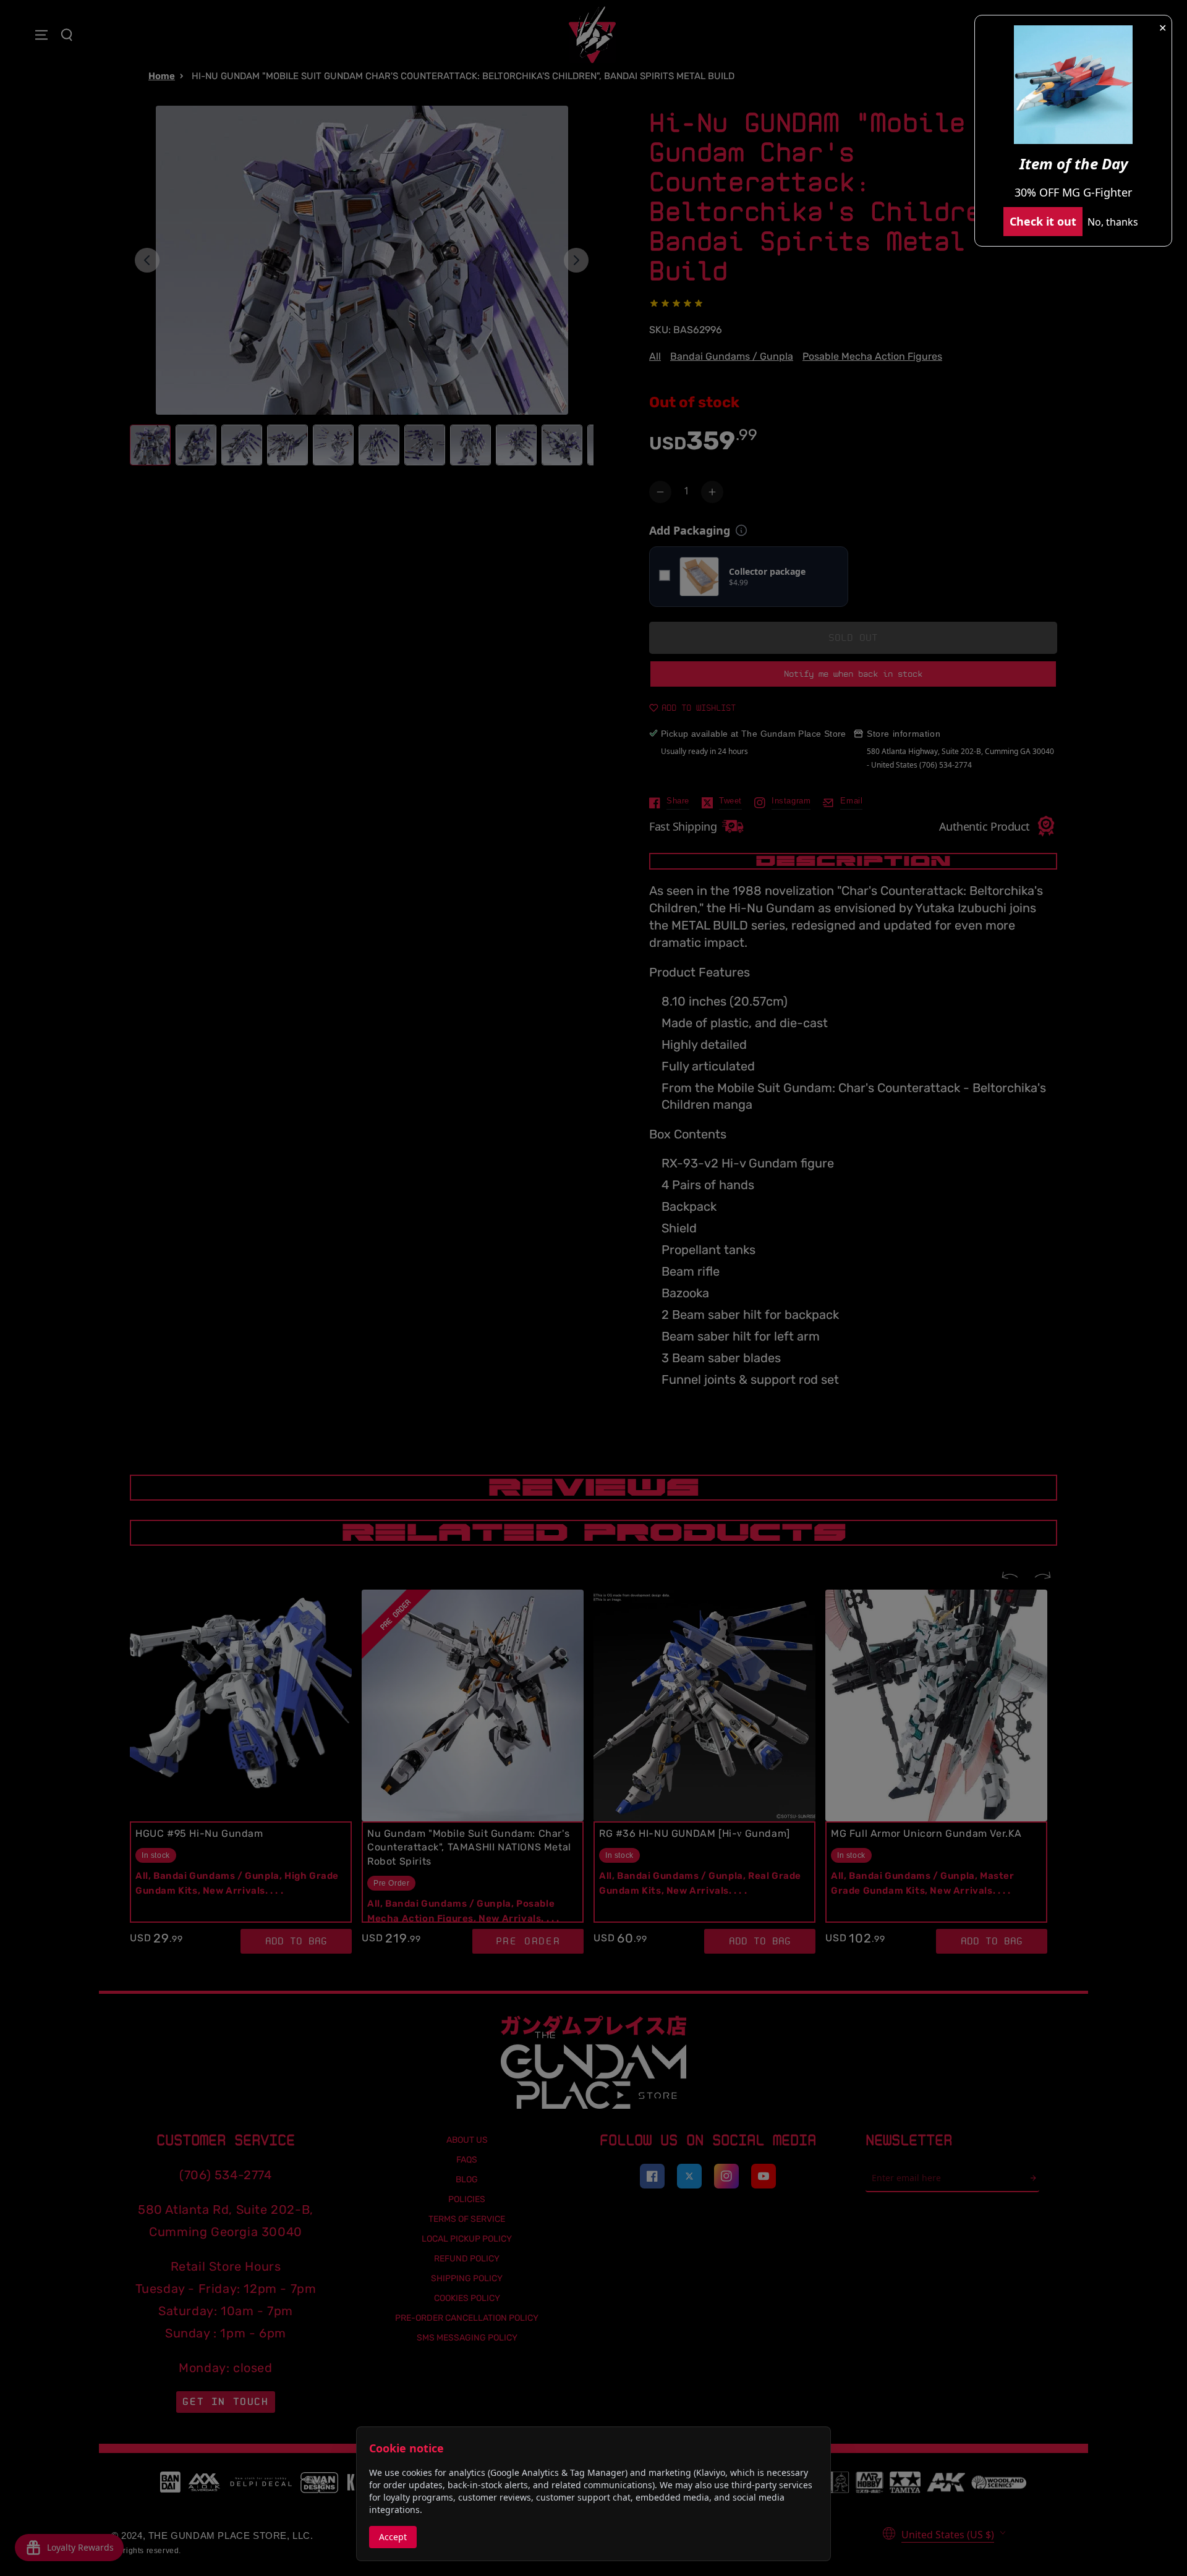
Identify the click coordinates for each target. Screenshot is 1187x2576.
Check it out (1043, 221)
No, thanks (1113, 222)
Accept (393, 2537)
